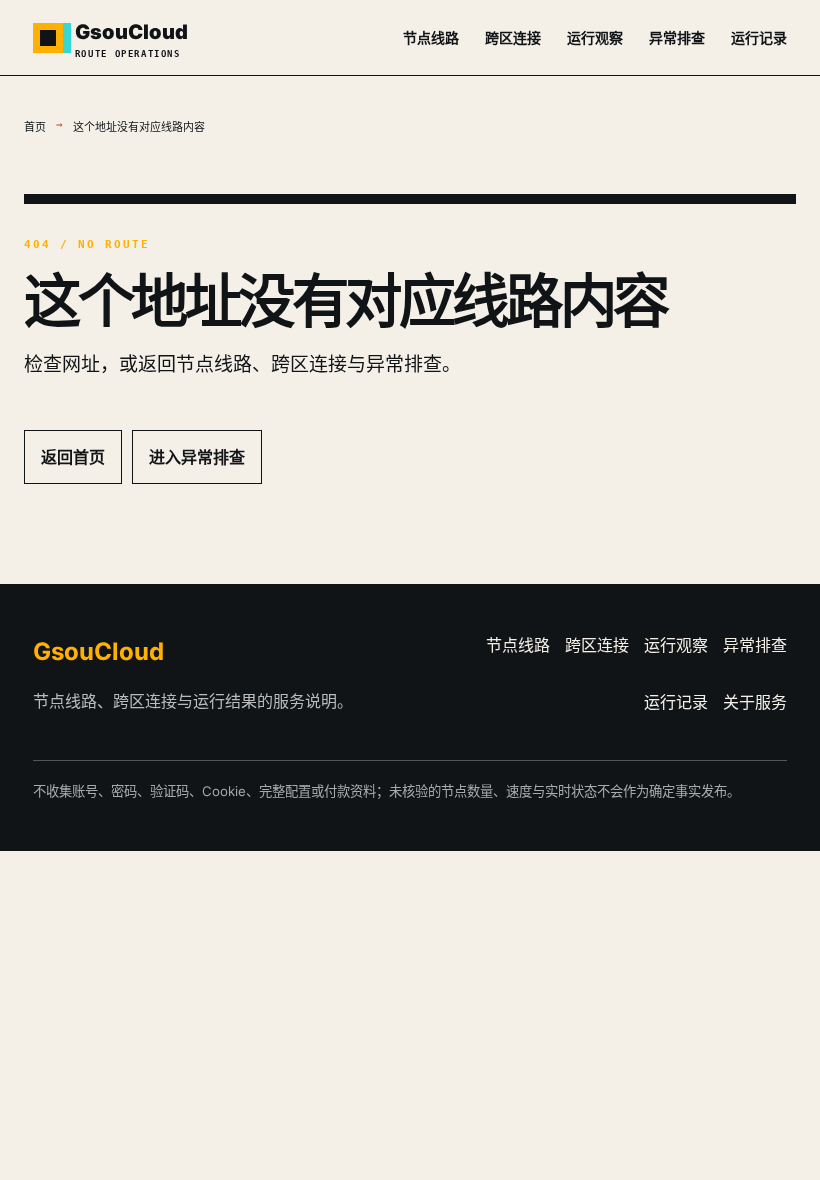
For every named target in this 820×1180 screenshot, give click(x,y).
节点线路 (431, 37)
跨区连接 (513, 37)
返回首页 (73, 457)
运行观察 (595, 37)
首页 (35, 127)
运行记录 (759, 37)
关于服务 (755, 702)
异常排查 (677, 37)
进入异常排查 (197, 457)
